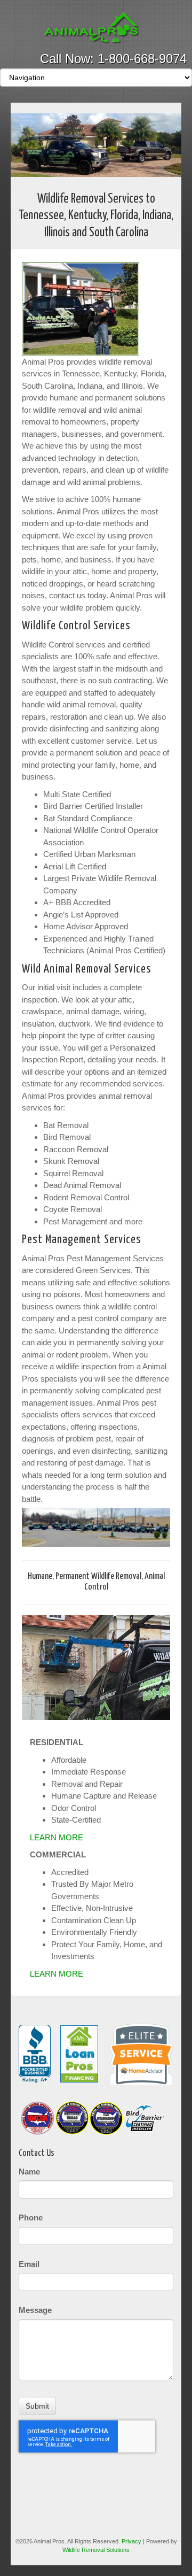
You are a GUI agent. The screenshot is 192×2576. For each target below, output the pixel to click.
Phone (31, 2218)
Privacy (131, 2541)
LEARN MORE (57, 1837)
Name (29, 2172)
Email (29, 2264)
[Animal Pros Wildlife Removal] (96, 28)
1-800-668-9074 (142, 59)
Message (35, 2310)
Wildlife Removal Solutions (96, 2550)
